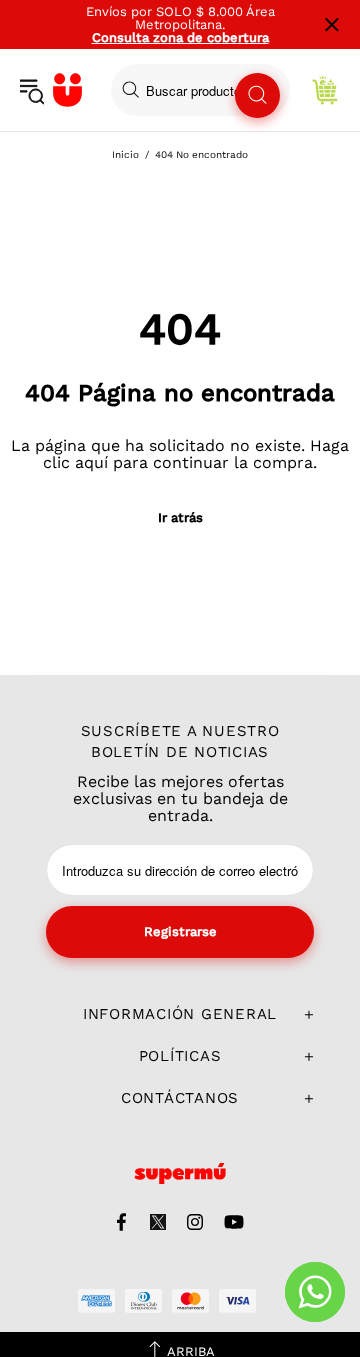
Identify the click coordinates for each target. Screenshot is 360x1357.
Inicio (125, 154)
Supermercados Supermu (67, 89)
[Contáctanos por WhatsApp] (315, 1292)
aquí (91, 462)
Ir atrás (180, 517)
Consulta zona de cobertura (180, 37)
